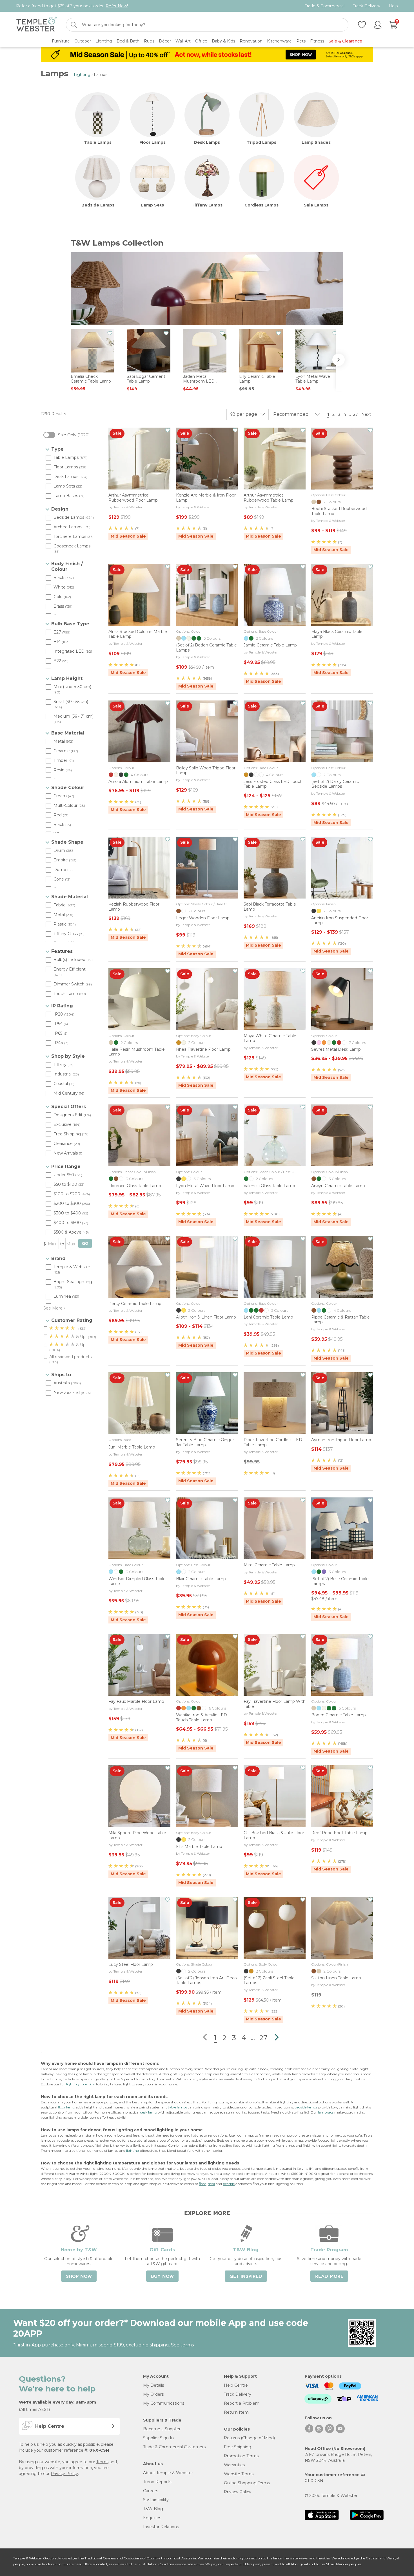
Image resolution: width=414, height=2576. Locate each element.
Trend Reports (157, 2482)
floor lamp (66, 2107)
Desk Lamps (207, 142)
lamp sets (326, 2112)
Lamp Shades (316, 142)
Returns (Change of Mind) (249, 2438)
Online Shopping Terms (247, 2483)
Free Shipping (238, 2447)
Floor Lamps (153, 142)
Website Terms (239, 2474)
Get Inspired (246, 2276)
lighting (133, 2151)
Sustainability (156, 2500)
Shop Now (79, 2276)
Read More (329, 2276)
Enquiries (152, 2518)
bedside (229, 2184)
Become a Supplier (162, 2429)
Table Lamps (98, 142)
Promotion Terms (241, 2456)
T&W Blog (153, 2509)
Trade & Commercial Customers (174, 2447)
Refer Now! (117, 6)
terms (187, 2345)
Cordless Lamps (261, 205)
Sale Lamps (316, 205)
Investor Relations (161, 2527)
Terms (102, 2462)
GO (85, 1244)
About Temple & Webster (168, 2473)
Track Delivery (367, 6)
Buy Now (162, 2276)
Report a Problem (242, 2403)
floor (202, 2184)
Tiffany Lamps (207, 205)
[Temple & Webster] (36, 25)
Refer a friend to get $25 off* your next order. (72, 6)
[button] (341, 360)
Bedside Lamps (98, 205)
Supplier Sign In (158, 2438)
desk (211, 2184)
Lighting (82, 75)
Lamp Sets (153, 205)
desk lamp (149, 2112)
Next (367, 414)
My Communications (164, 2403)
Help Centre (236, 2385)
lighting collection (81, 2084)
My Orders (153, 2394)
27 (356, 414)
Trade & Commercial (325, 6)
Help (393, 6)
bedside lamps (306, 2107)
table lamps (177, 2107)
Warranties (234, 2465)
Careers (151, 2491)
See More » (54, 1308)
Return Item (236, 2412)
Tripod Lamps (261, 142)
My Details (153, 2385)
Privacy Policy (64, 2474)
